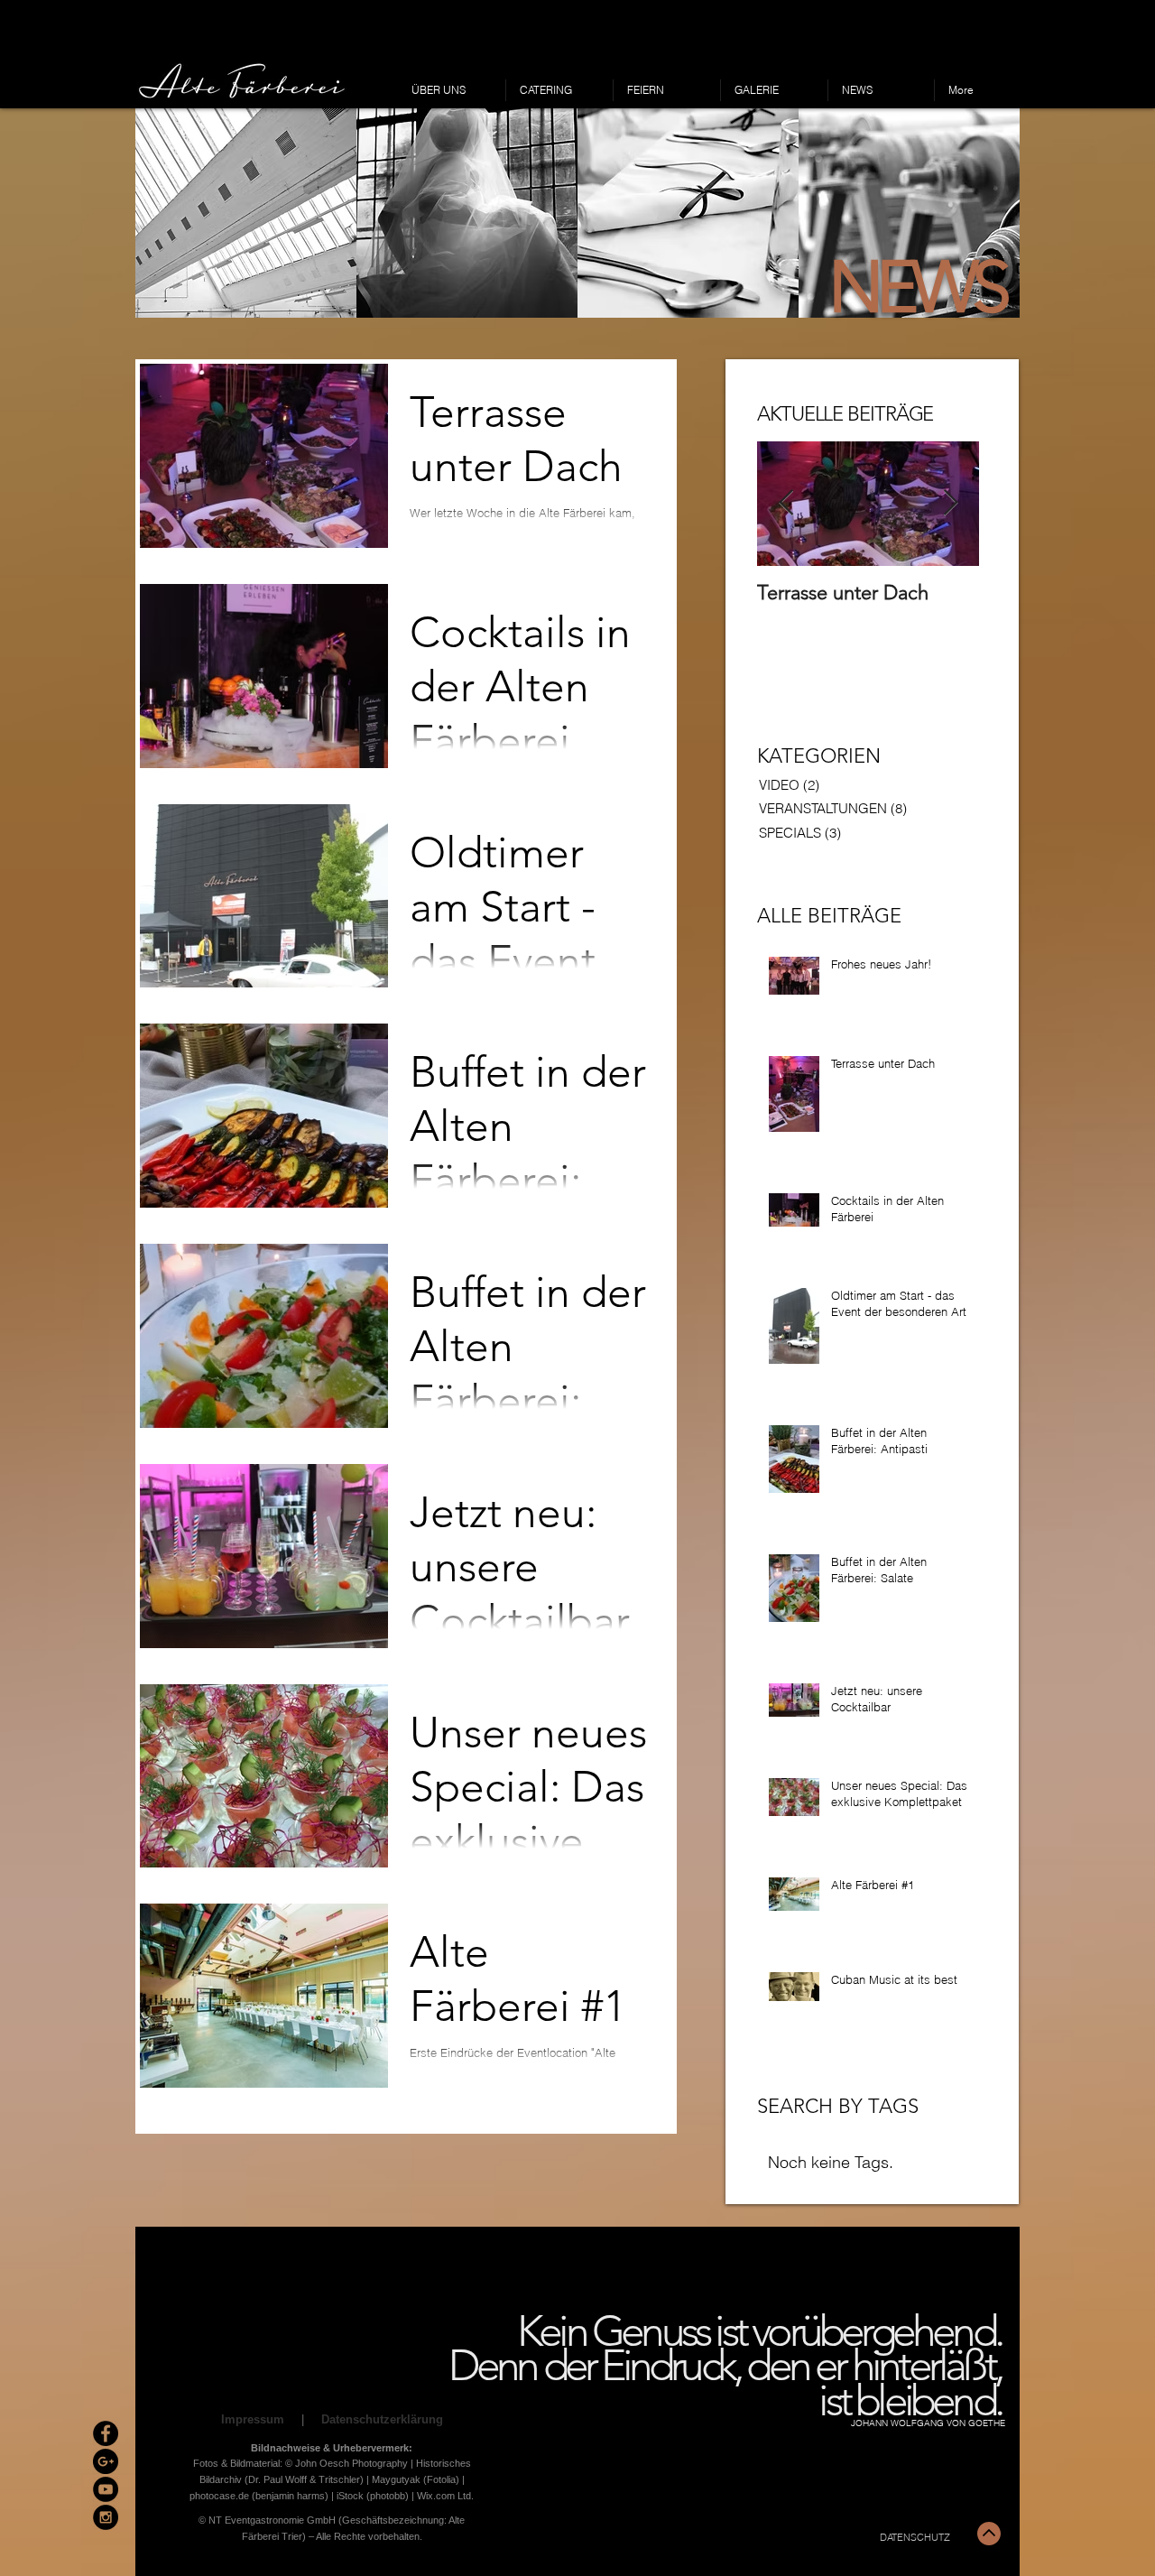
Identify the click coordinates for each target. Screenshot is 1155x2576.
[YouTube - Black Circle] (106, 2489)
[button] (246, 213)
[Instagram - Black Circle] (106, 2517)
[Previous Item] (786, 504)
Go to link (165, 301)
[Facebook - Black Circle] (106, 2433)
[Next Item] (950, 504)
